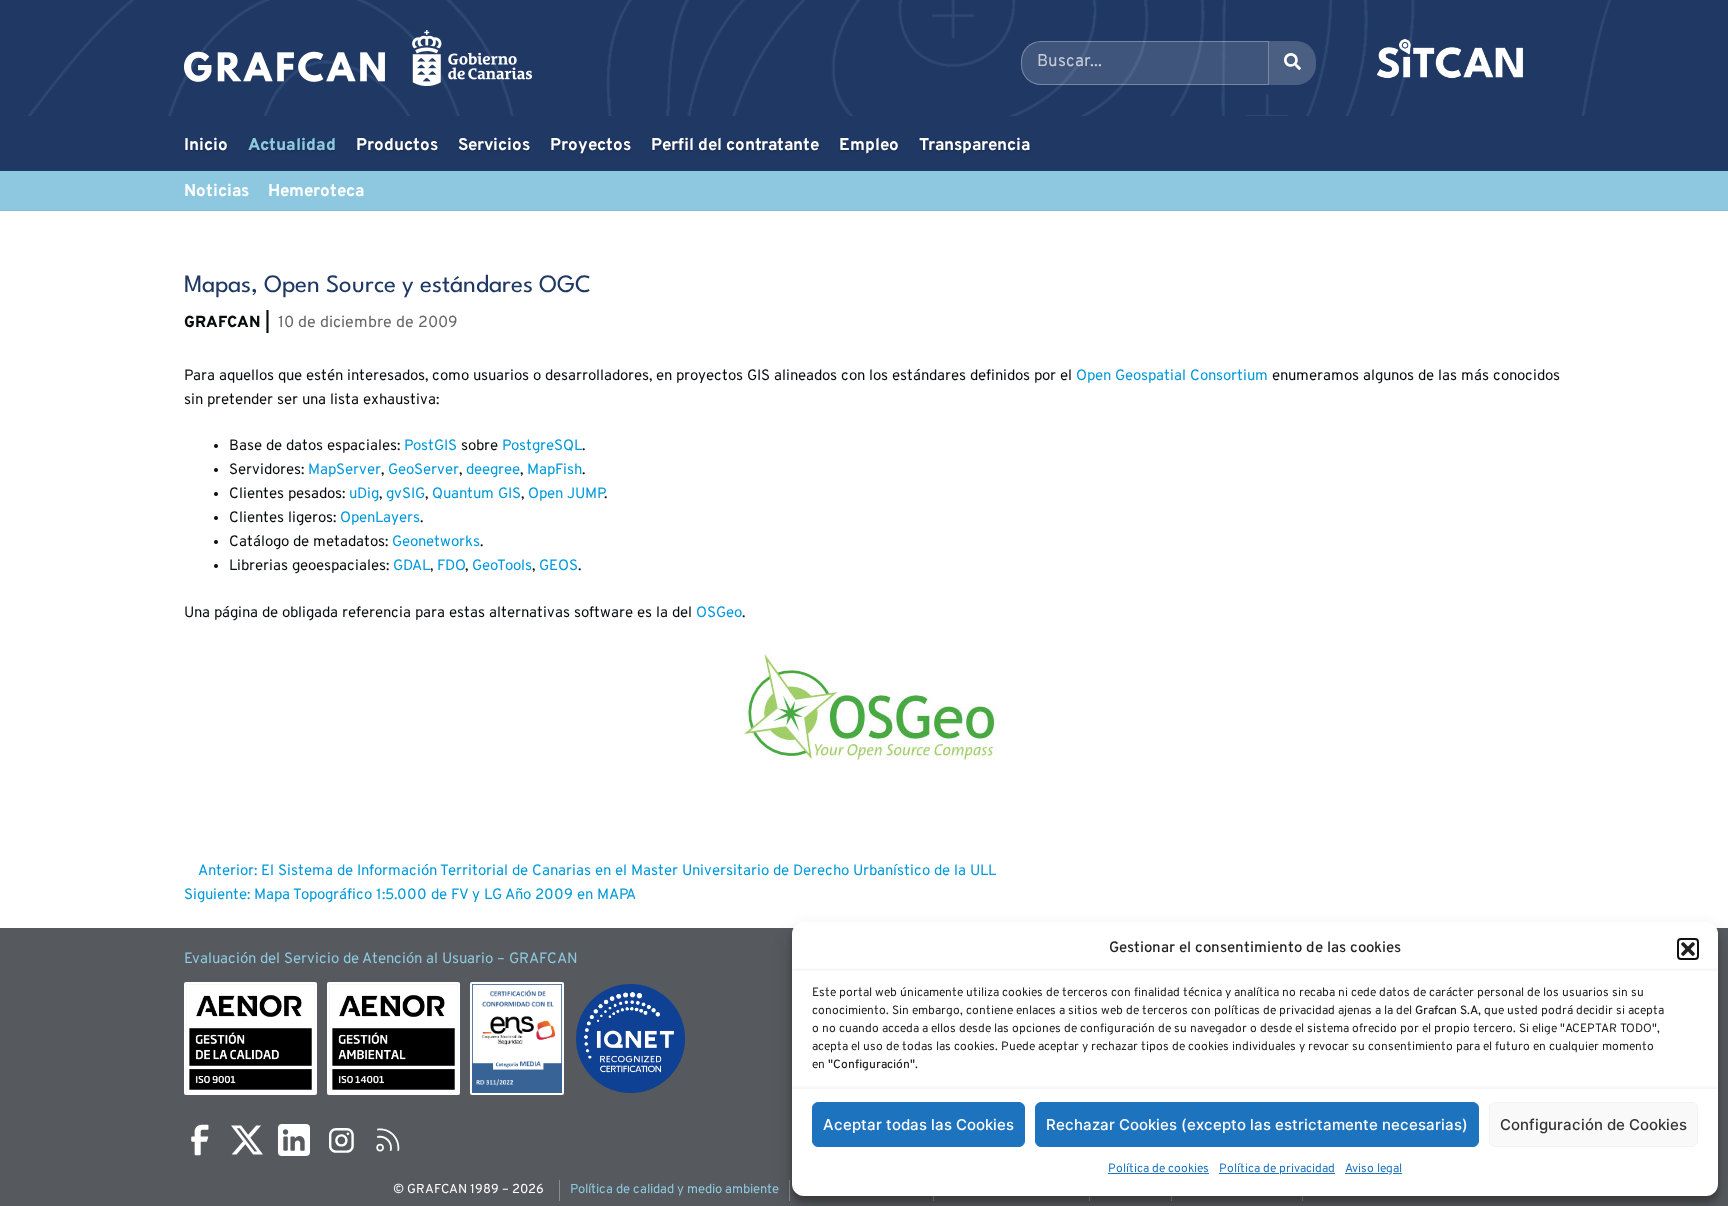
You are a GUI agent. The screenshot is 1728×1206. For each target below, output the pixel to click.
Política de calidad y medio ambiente (674, 1190)
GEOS (558, 566)
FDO (451, 566)
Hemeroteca (316, 192)
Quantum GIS (476, 494)
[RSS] (388, 1140)
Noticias (216, 192)
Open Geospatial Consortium (1172, 376)
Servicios (494, 146)
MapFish (554, 470)
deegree (493, 470)
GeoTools (502, 566)
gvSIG (405, 494)
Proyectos (590, 146)
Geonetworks (436, 542)
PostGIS (430, 446)
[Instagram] (341, 1140)
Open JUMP (566, 494)
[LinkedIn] (294, 1140)
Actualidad (292, 146)
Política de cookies (1158, 1169)
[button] (1688, 949)
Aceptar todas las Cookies (918, 1124)
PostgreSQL (542, 446)
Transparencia (974, 146)
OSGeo (719, 613)
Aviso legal (1373, 1169)
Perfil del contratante (735, 146)
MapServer (344, 470)
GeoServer (423, 470)
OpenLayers (380, 518)
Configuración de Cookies (1593, 1124)
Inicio (206, 146)
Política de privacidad (1277, 1169)
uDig (364, 494)
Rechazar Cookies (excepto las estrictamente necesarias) (1257, 1124)
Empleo (869, 146)
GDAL (411, 566)
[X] (247, 1140)
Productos (397, 146)
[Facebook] (200, 1140)
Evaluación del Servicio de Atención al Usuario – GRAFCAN (381, 959)
